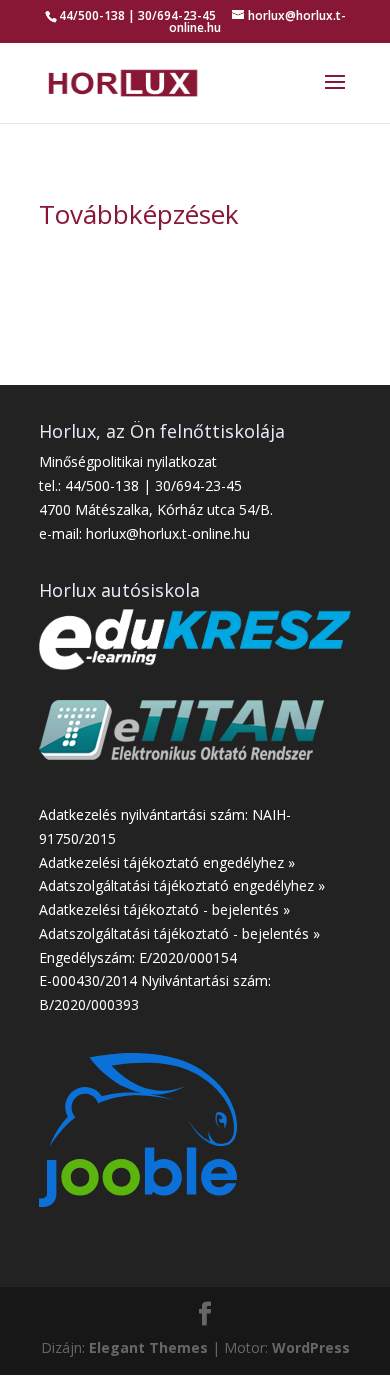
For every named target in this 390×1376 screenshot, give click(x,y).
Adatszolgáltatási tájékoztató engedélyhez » (182, 885)
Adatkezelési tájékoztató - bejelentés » (164, 909)
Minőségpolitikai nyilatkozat (128, 461)
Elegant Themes (148, 1347)
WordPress (311, 1347)
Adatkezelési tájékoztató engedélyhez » (167, 862)
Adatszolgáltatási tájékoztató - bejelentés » (179, 933)
